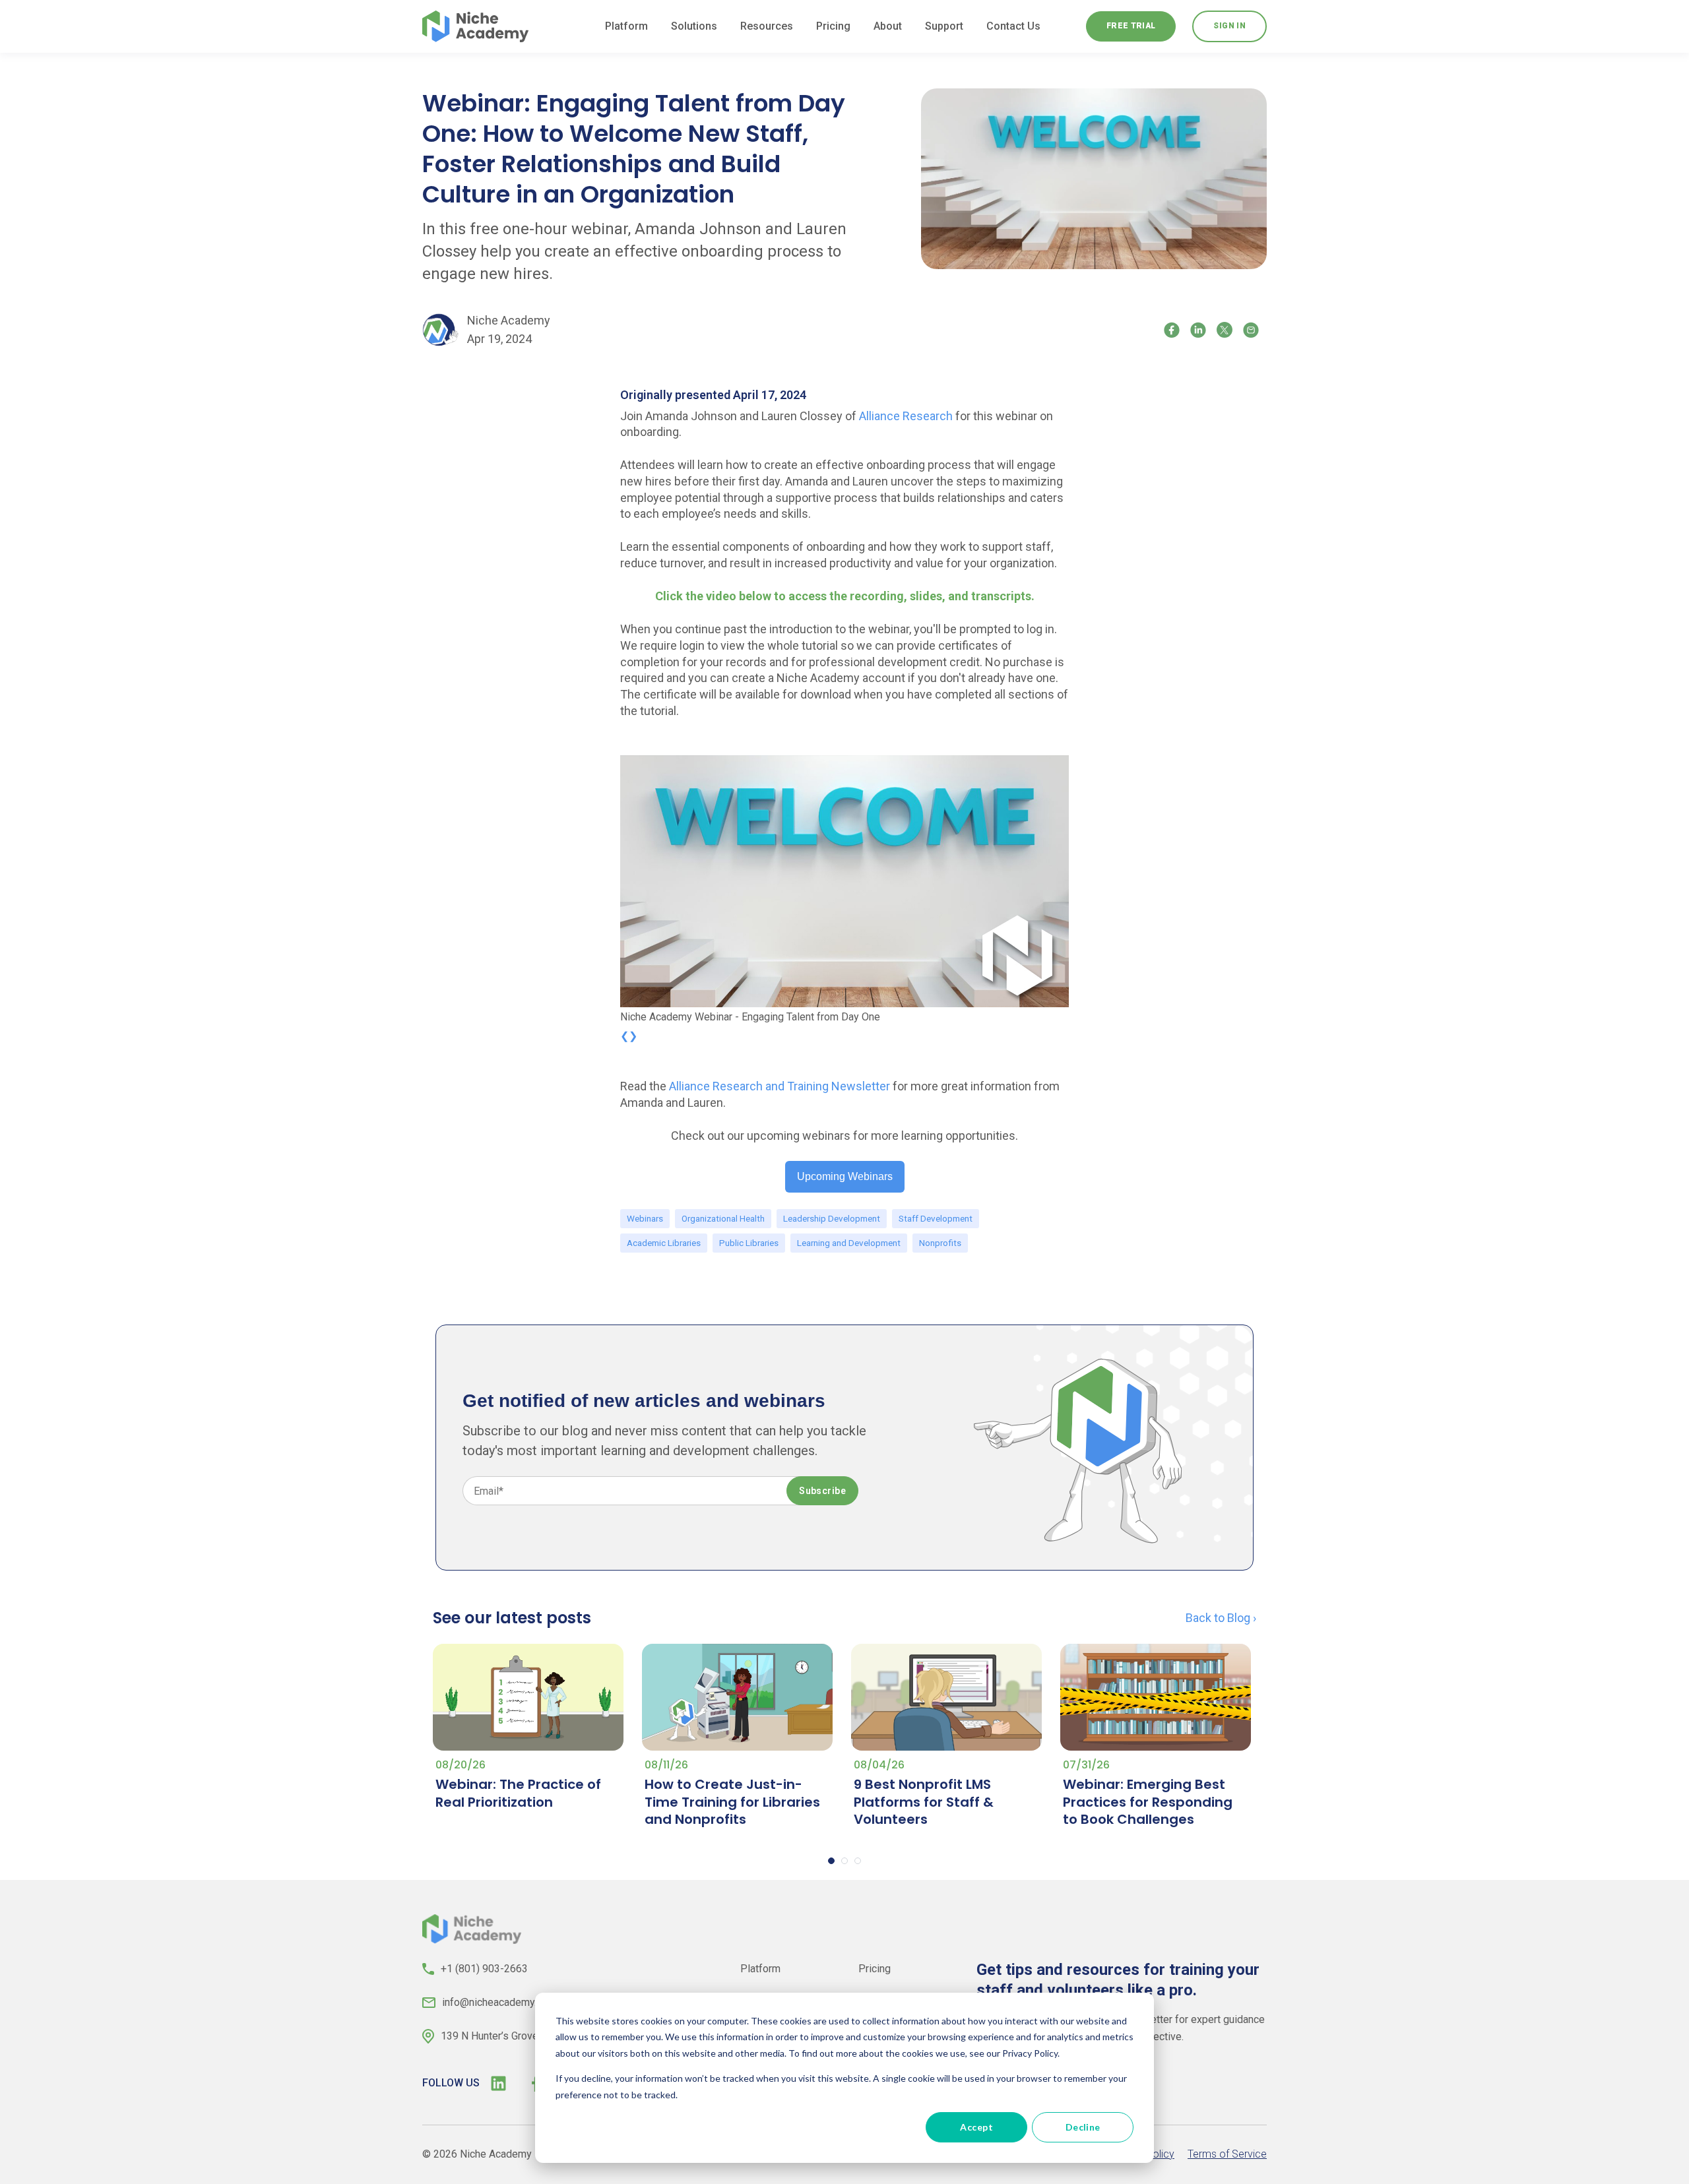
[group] (844, 891)
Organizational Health (723, 1218)
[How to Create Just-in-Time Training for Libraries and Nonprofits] (737, 1698)
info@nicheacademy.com (499, 2002)
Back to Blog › (1221, 1618)
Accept (976, 2127)
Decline (1083, 2127)
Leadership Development (832, 1218)
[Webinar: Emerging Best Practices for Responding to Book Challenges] (1156, 1698)
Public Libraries (749, 1243)
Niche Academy (509, 320)
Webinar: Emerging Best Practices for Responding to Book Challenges (1148, 1802)
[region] (844, 891)
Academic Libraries (664, 1243)
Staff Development (936, 1218)
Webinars (645, 1218)
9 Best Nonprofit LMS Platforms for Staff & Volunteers (924, 1802)
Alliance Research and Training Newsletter (780, 1086)
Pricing (875, 1969)
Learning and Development (849, 1243)
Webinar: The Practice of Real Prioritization (518, 1793)
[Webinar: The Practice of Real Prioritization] (528, 1698)
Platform (760, 1969)
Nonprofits (940, 1243)
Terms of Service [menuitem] (1227, 2154)
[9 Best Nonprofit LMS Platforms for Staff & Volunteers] (946, 1698)
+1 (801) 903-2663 (484, 1969)
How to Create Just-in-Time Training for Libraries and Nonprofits (732, 1802)
